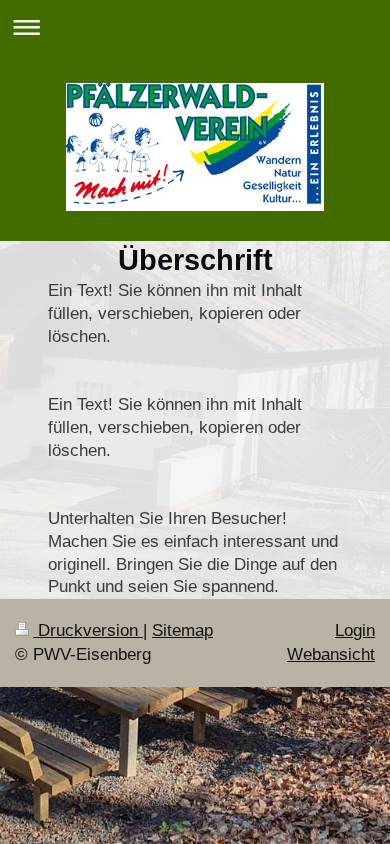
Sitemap (182, 630)
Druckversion (88, 630)
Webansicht (331, 654)
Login (355, 630)
